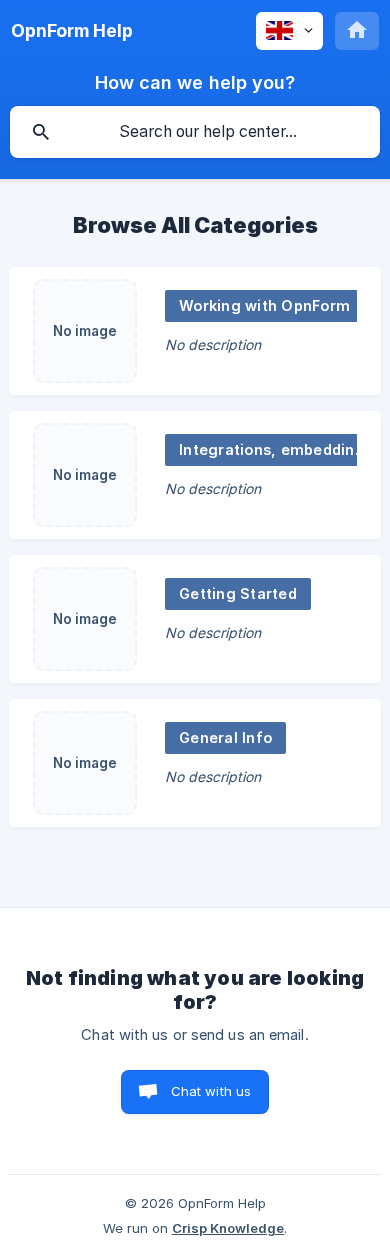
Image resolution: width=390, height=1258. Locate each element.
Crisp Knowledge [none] (228, 1228)
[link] (195, 331)
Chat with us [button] (211, 1091)
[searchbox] (195, 132)
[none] (72, 31)
